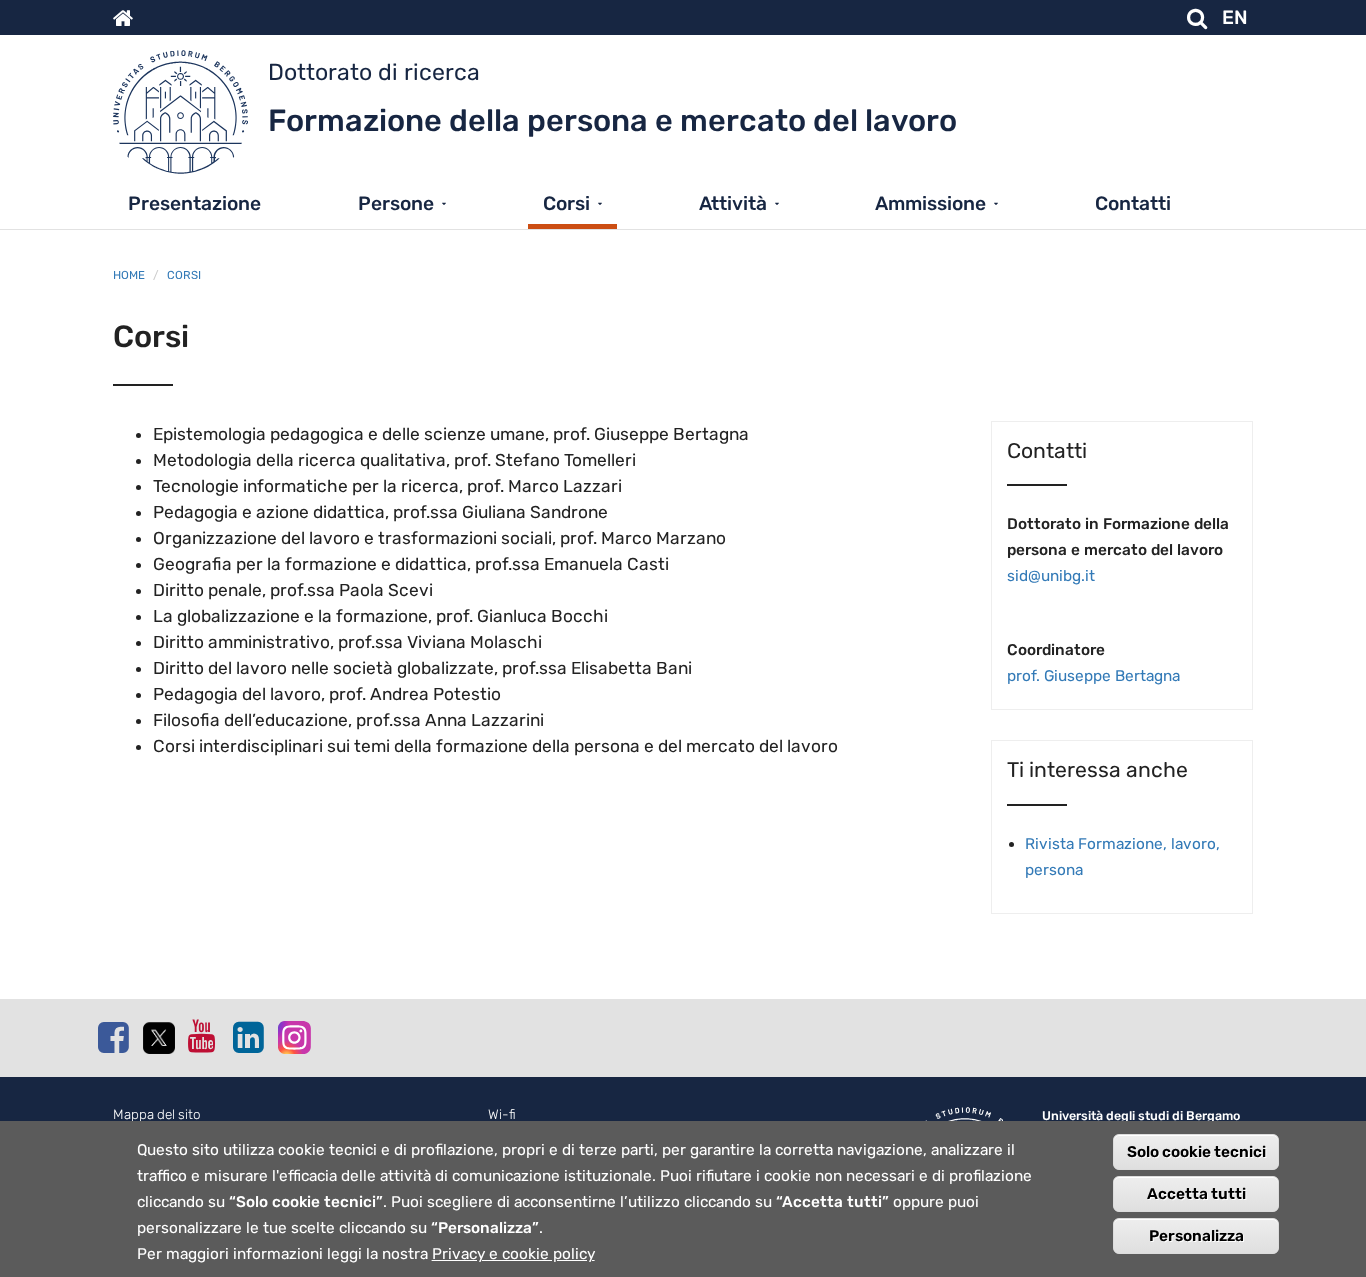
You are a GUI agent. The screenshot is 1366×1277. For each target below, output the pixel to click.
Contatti (1133, 203)
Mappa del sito (157, 1114)
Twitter (158, 1038)
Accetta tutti (1196, 1194)
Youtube (203, 1036)
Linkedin (248, 1037)
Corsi (566, 203)
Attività (733, 203)
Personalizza (1196, 1236)
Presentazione (194, 203)
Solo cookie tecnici (1196, 1152)
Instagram (293, 1036)
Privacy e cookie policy (513, 1254)
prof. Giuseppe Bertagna (1093, 676)
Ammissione (930, 203)
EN (1235, 17)
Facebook (113, 1037)
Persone (396, 203)
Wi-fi (502, 1114)
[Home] (190, 117)
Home (129, 275)
